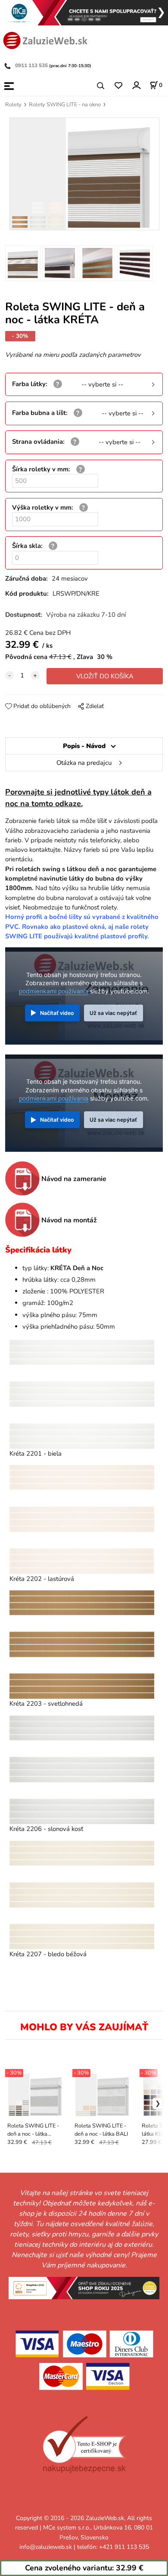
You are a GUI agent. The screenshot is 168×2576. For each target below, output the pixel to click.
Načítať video (57, 1013)
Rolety (13, 105)
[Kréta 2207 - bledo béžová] (82, 1895)
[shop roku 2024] (84, 2287)
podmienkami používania (54, 991)
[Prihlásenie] (136, 85)
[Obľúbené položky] (118, 86)
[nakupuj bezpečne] (84, 2445)
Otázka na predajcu (84, 763)
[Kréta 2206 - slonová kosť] (82, 1770)
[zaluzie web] (45, 40)
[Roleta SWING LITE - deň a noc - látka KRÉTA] (84, 174)
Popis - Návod (84, 746)
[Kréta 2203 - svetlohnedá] (82, 1645)
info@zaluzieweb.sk (46, 2547)
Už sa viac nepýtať (113, 1013)
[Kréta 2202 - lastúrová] (82, 1519)
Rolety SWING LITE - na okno (65, 105)
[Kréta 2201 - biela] (82, 1394)
